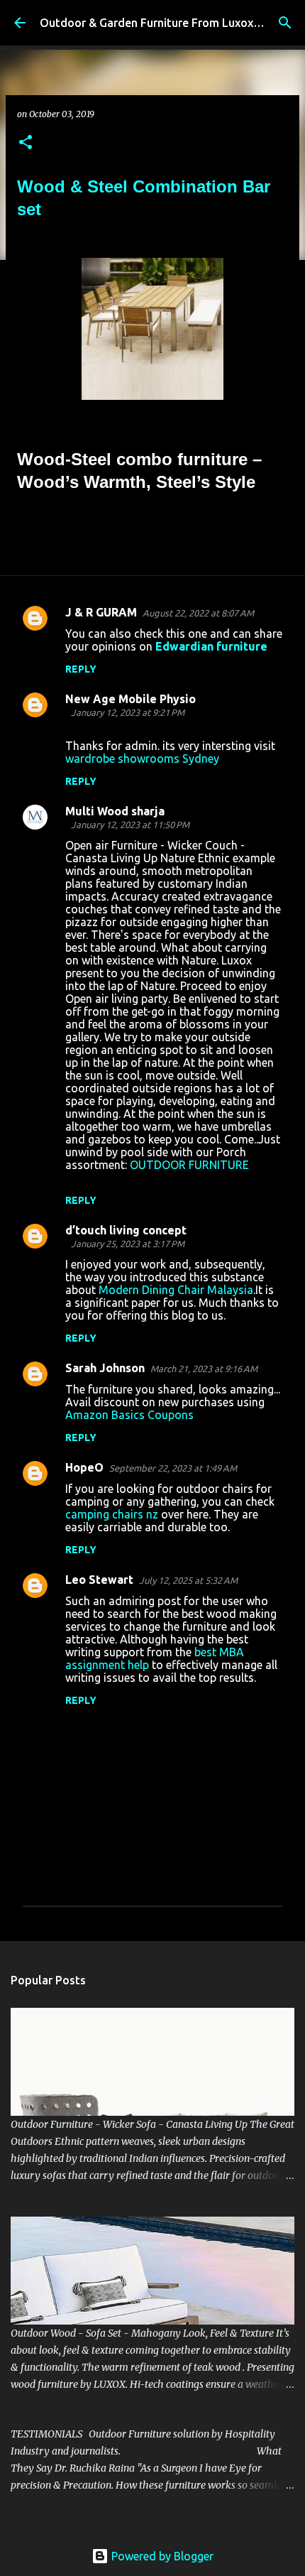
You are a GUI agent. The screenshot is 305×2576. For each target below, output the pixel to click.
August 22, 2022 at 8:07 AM (198, 613)
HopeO (84, 1467)
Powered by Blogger (161, 2556)
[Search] (285, 23)
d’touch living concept (126, 1230)
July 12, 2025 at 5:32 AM (188, 1580)
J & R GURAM (101, 612)
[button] (26, 143)
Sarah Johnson (105, 1368)
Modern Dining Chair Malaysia (176, 1290)
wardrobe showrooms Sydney (142, 759)
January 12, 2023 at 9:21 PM (128, 712)
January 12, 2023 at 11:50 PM (130, 825)
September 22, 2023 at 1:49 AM (173, 1468)
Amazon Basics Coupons (129, 1415)
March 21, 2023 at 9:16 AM (204, 1369)
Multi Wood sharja (115, 811)
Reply (81, 669)
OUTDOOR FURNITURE (189, 1165)
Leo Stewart (99, 1580)
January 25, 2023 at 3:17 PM (128, 1244)
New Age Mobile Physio (131, 699)
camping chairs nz (112, 1514)
